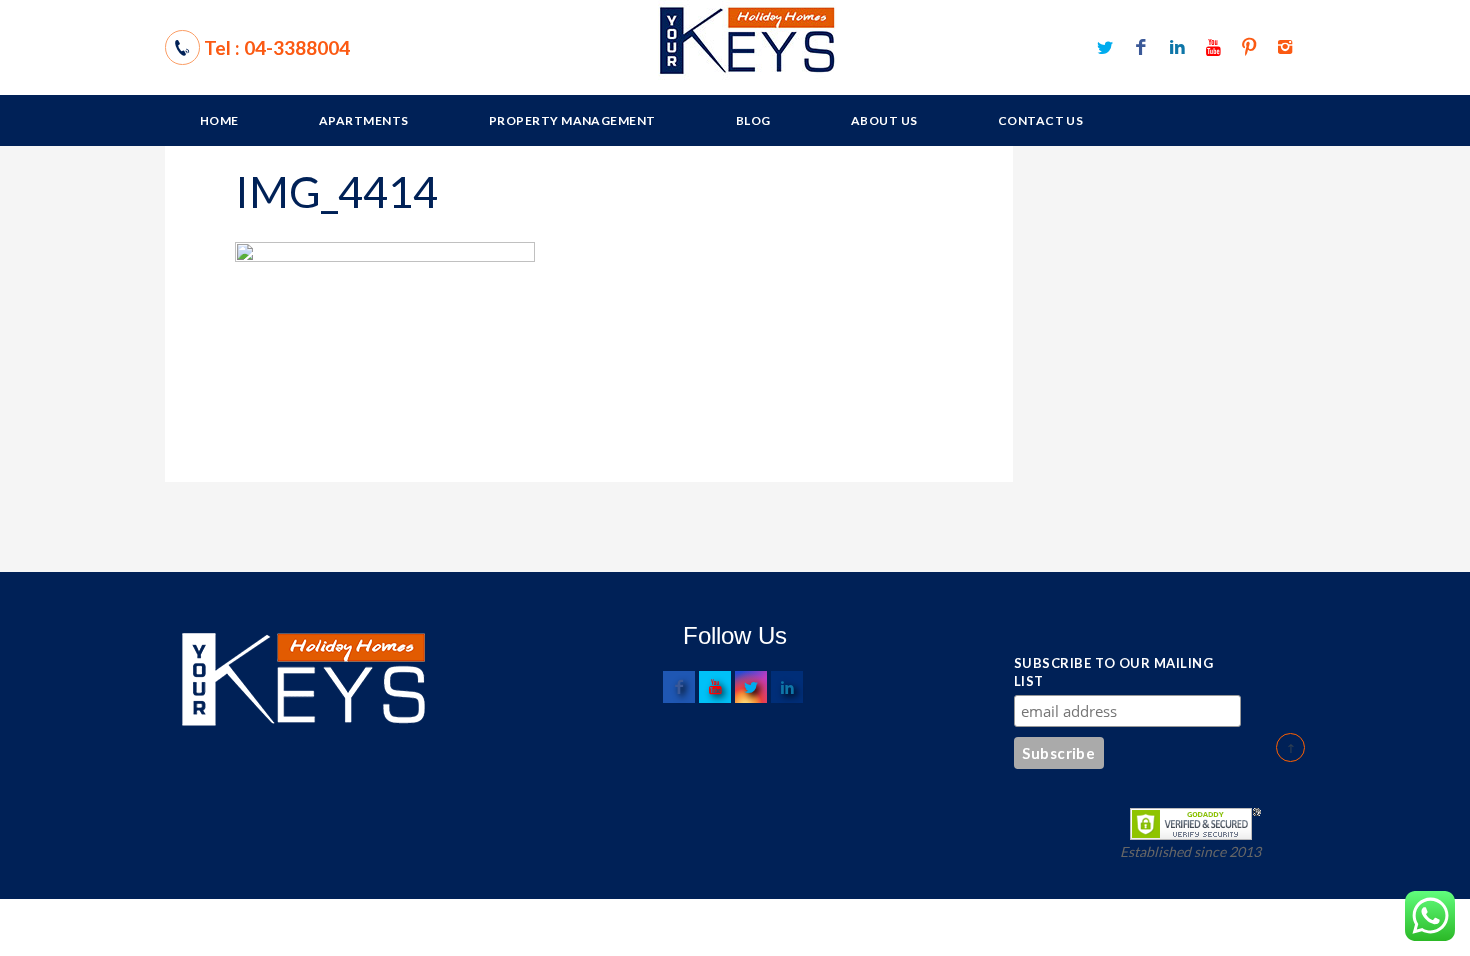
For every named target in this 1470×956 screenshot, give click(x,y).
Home (219, 120)
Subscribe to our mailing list (1113, 672)
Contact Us (1041, 120)
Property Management (572, 120)
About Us (884, 120)
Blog (753, 120)
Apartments (364, 120)
